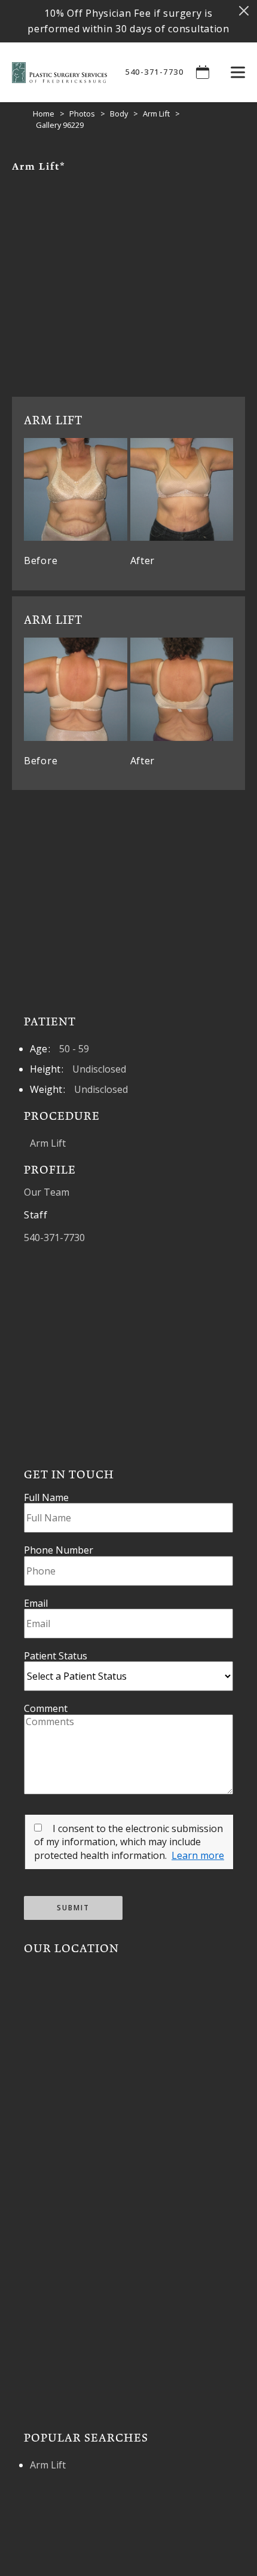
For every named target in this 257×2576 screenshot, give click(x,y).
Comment (46, 1708)
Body (119, 114)
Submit (73, 1908)
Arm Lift (156, 114)
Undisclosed (99, 1069)
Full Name (46, 1497)
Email (36, 1603)
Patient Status (56, 1656)
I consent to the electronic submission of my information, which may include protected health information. (128, 1842)
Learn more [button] (198, 1855)
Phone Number (59, 1550)
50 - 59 (74, 1049)
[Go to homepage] (53, 72)
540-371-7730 (154, 72)
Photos (82, 114)
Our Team (47, 1192)
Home (44, 114)
